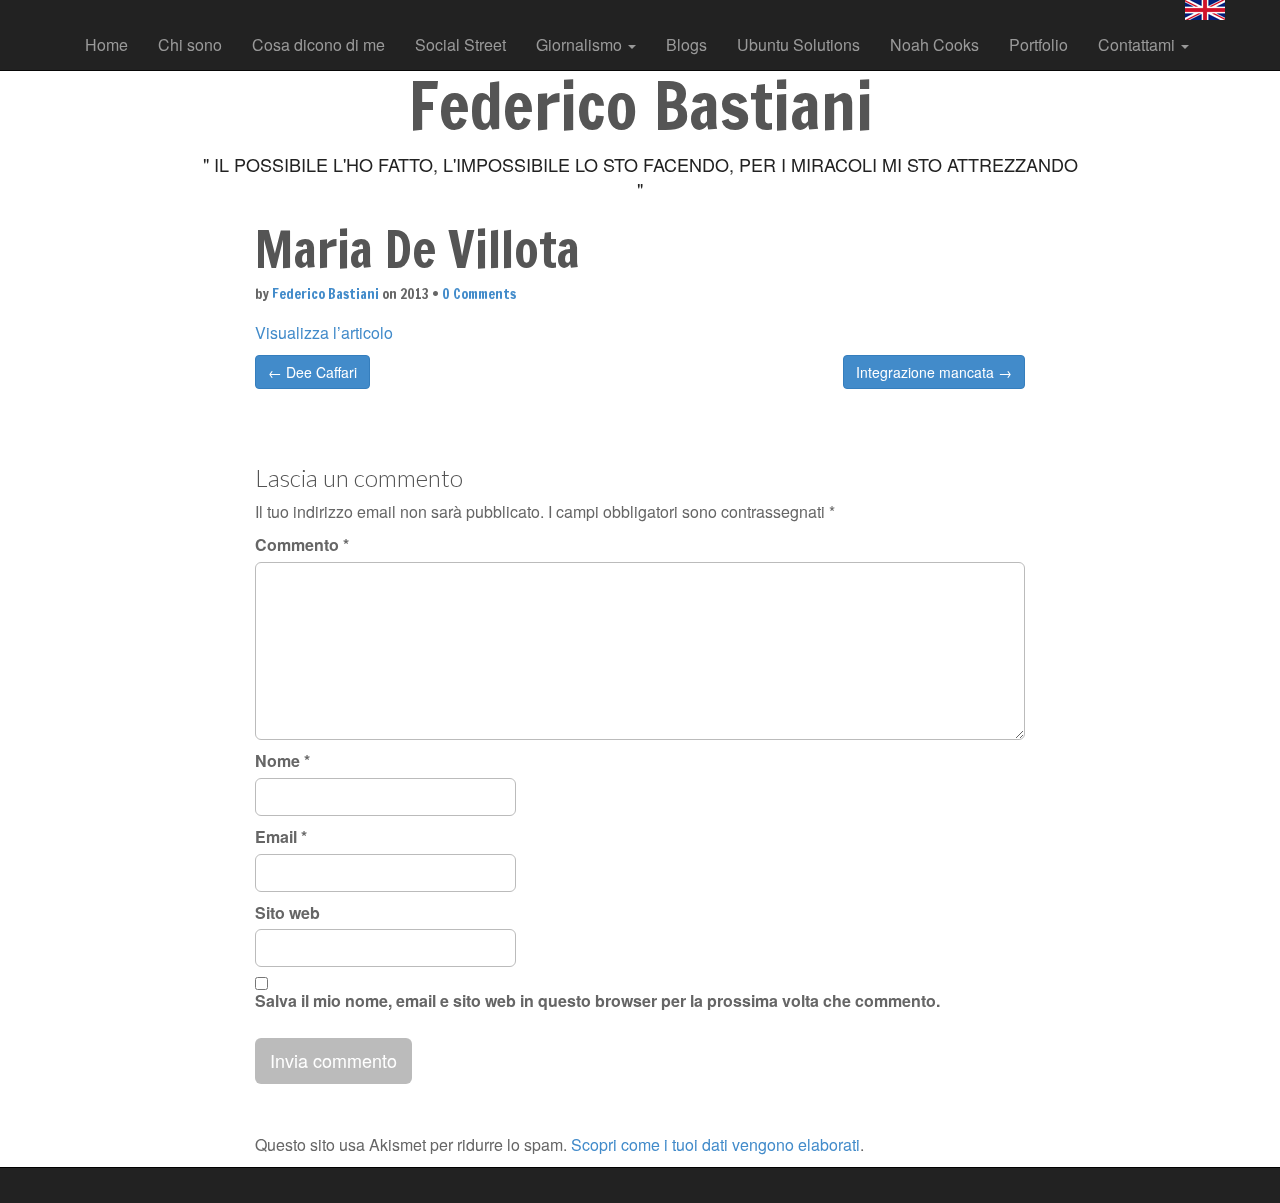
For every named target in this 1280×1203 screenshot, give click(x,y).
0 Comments (479, 294)
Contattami (1138, 44)
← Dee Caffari (312, 372)
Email (281, 837)
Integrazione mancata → (934, 372)
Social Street (460, 44)
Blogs (686, 44)
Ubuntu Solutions (798, 44)
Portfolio (1038, 44)
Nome (282, 761)
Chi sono (190, 44)
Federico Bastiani (325, 294)
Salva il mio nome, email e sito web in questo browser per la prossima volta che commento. (597, 1001)
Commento (302, 545)
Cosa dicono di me (318, 44)
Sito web (287, 913)
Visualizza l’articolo (324, 332)
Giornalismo (581, 44)
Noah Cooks (934, 44)
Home (106, 44)
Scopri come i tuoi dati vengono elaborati (715, 1144)
